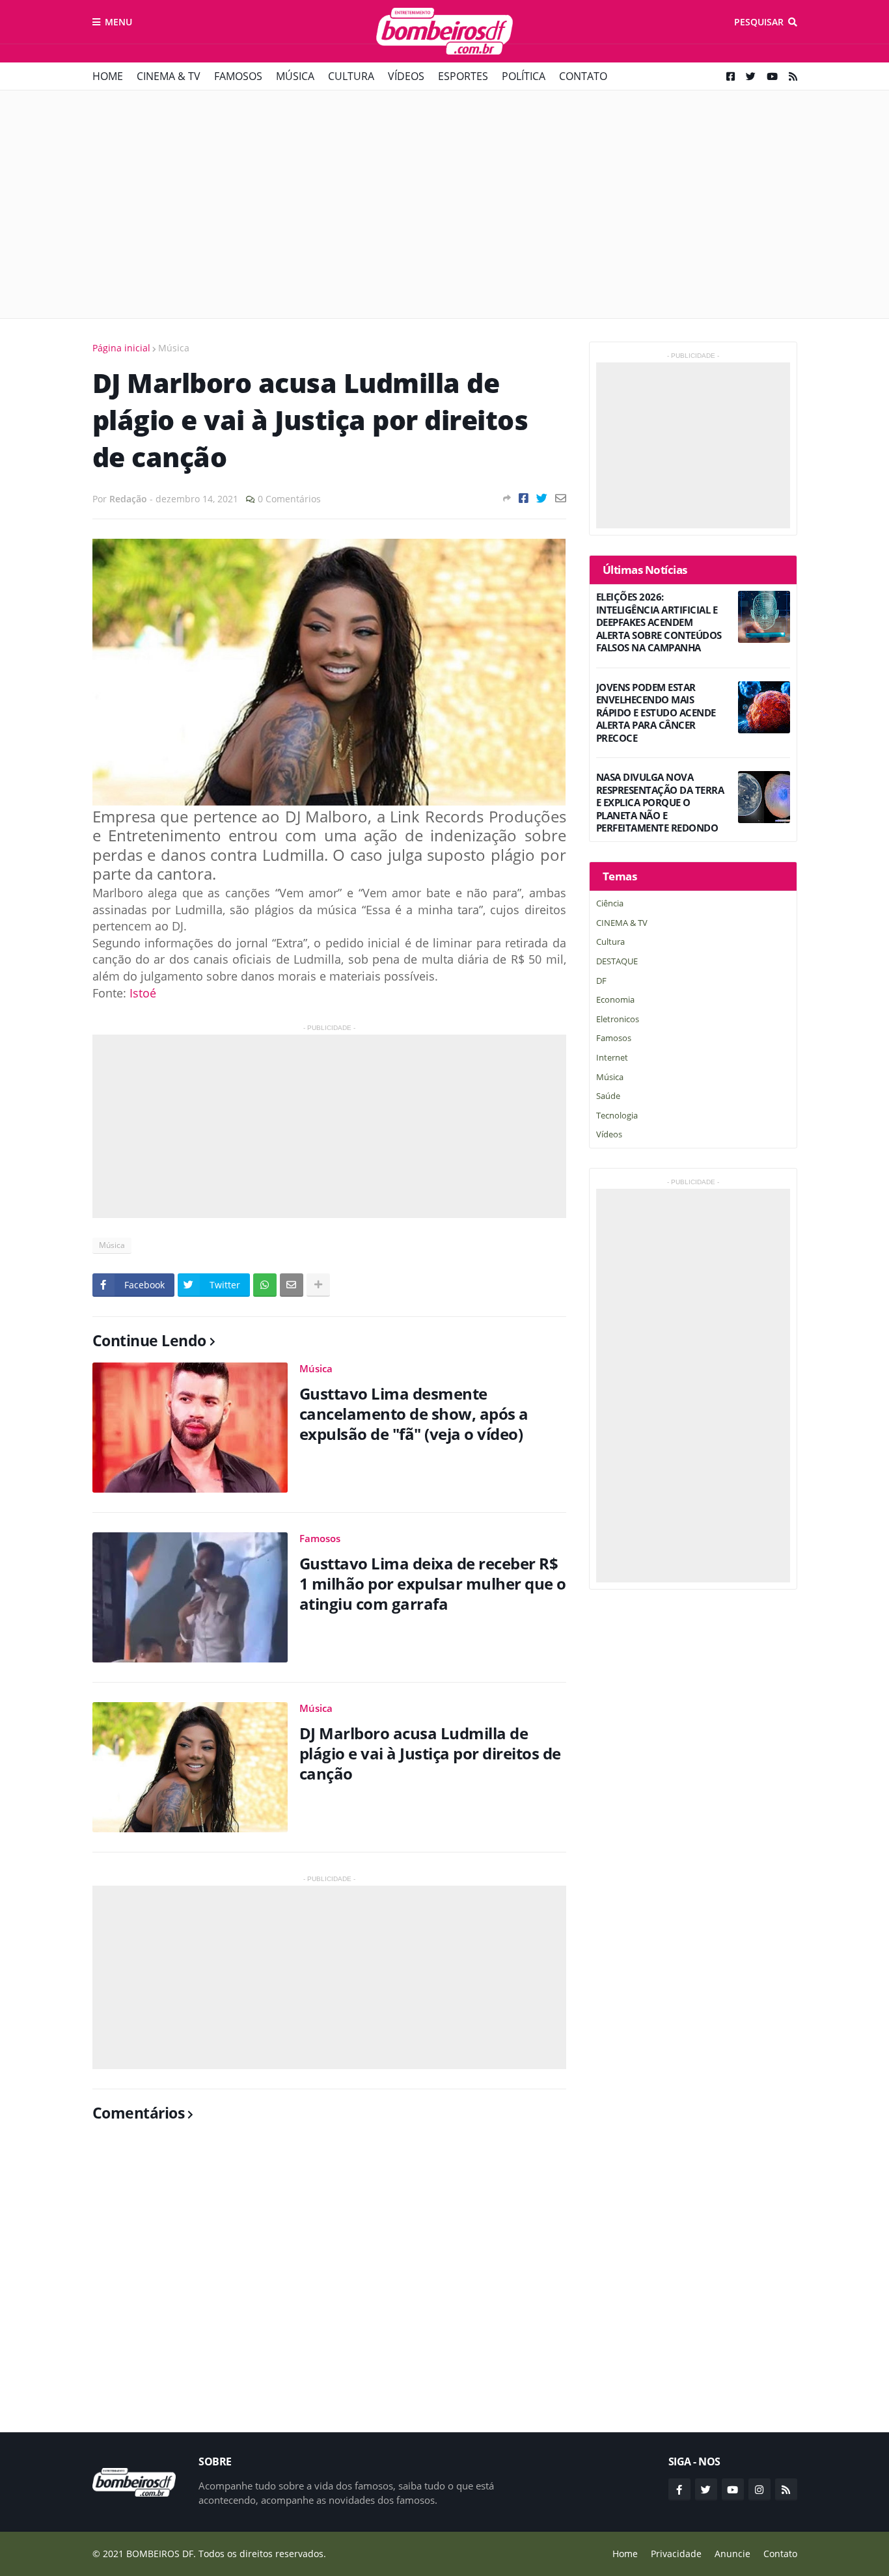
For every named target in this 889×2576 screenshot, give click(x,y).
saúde (608, 1096)
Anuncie (732, 2554)
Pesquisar (759, 22)
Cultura (351, 76)
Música (295, 76)
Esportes (463, 76)
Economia (615, 999)
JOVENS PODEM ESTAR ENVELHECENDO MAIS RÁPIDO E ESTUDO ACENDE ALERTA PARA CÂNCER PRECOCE (656, 713)
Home (108, 76)
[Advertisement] (445, 204)
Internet (612, 1057)
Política (524, 76)
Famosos (238, 76)
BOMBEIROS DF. (161, 2554)
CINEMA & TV (169, 76)
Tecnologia (617, 1115)
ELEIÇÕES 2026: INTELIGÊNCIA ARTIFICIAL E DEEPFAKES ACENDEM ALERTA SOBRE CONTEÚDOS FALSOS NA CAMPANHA (659, 622)
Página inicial (121, 348)
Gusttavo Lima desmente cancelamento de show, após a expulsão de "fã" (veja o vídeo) (414, 1414)
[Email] (561, 498)
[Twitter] (542, 498)
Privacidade (676, 2554)
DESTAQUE (617, 961)
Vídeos (406, 76)
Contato (583, 76)
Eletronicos (618, 1019)
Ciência (610, 903)
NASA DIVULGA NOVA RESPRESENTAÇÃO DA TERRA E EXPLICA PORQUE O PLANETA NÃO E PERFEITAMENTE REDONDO (660, 803)
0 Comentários (289, 499)
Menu (118, 22)
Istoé (143, 993)
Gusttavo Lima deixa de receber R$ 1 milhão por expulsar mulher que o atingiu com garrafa (433, 1584)
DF (601, 981)
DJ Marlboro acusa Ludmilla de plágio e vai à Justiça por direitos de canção (430, 1754)
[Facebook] (524, 498)
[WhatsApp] (265, 1285)
